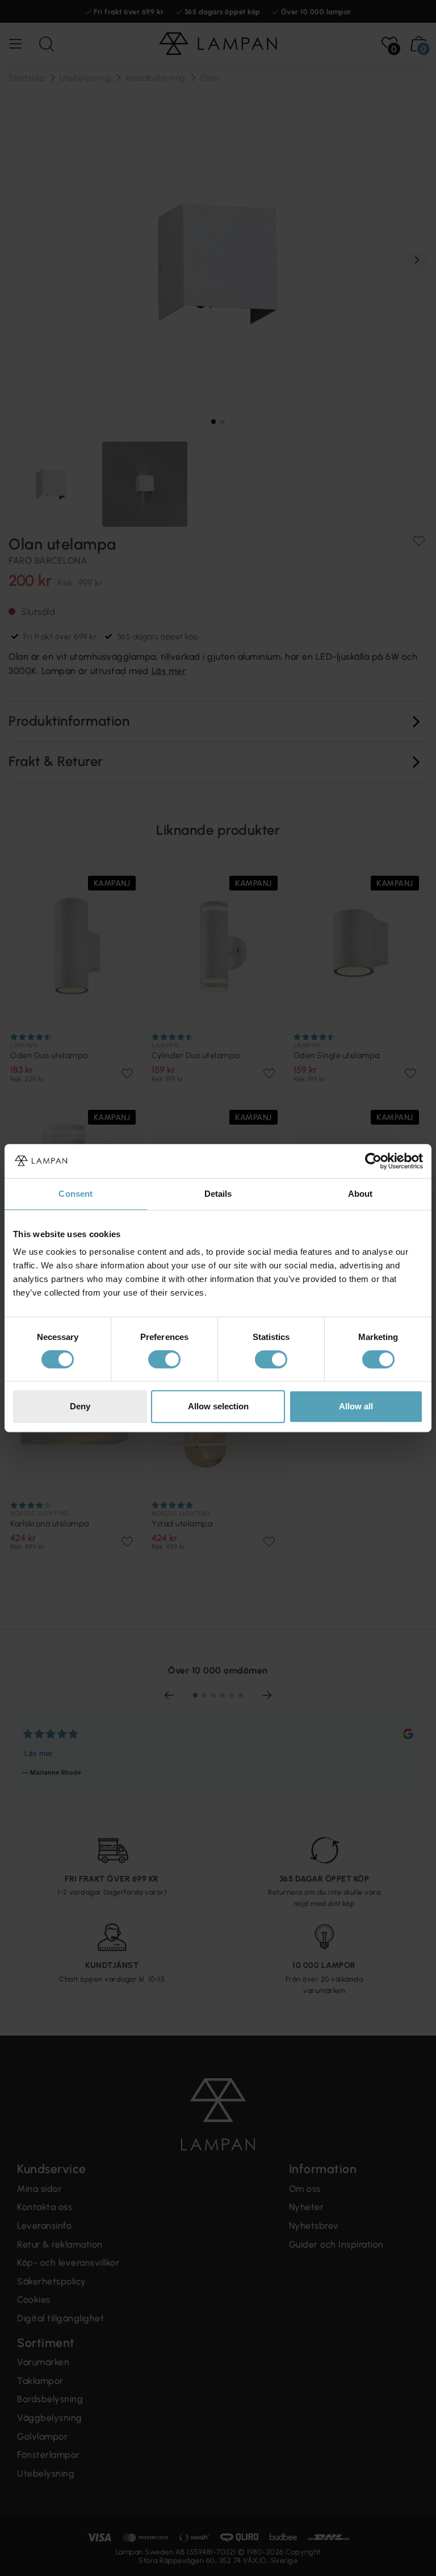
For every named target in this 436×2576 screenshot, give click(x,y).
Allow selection (218, 1406)
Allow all (356, 1406)
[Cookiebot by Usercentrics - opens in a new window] (373, 1161)
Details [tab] (218, 1194)
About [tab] (360, 1194)
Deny (80, 1406)
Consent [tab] (76, 1194)
